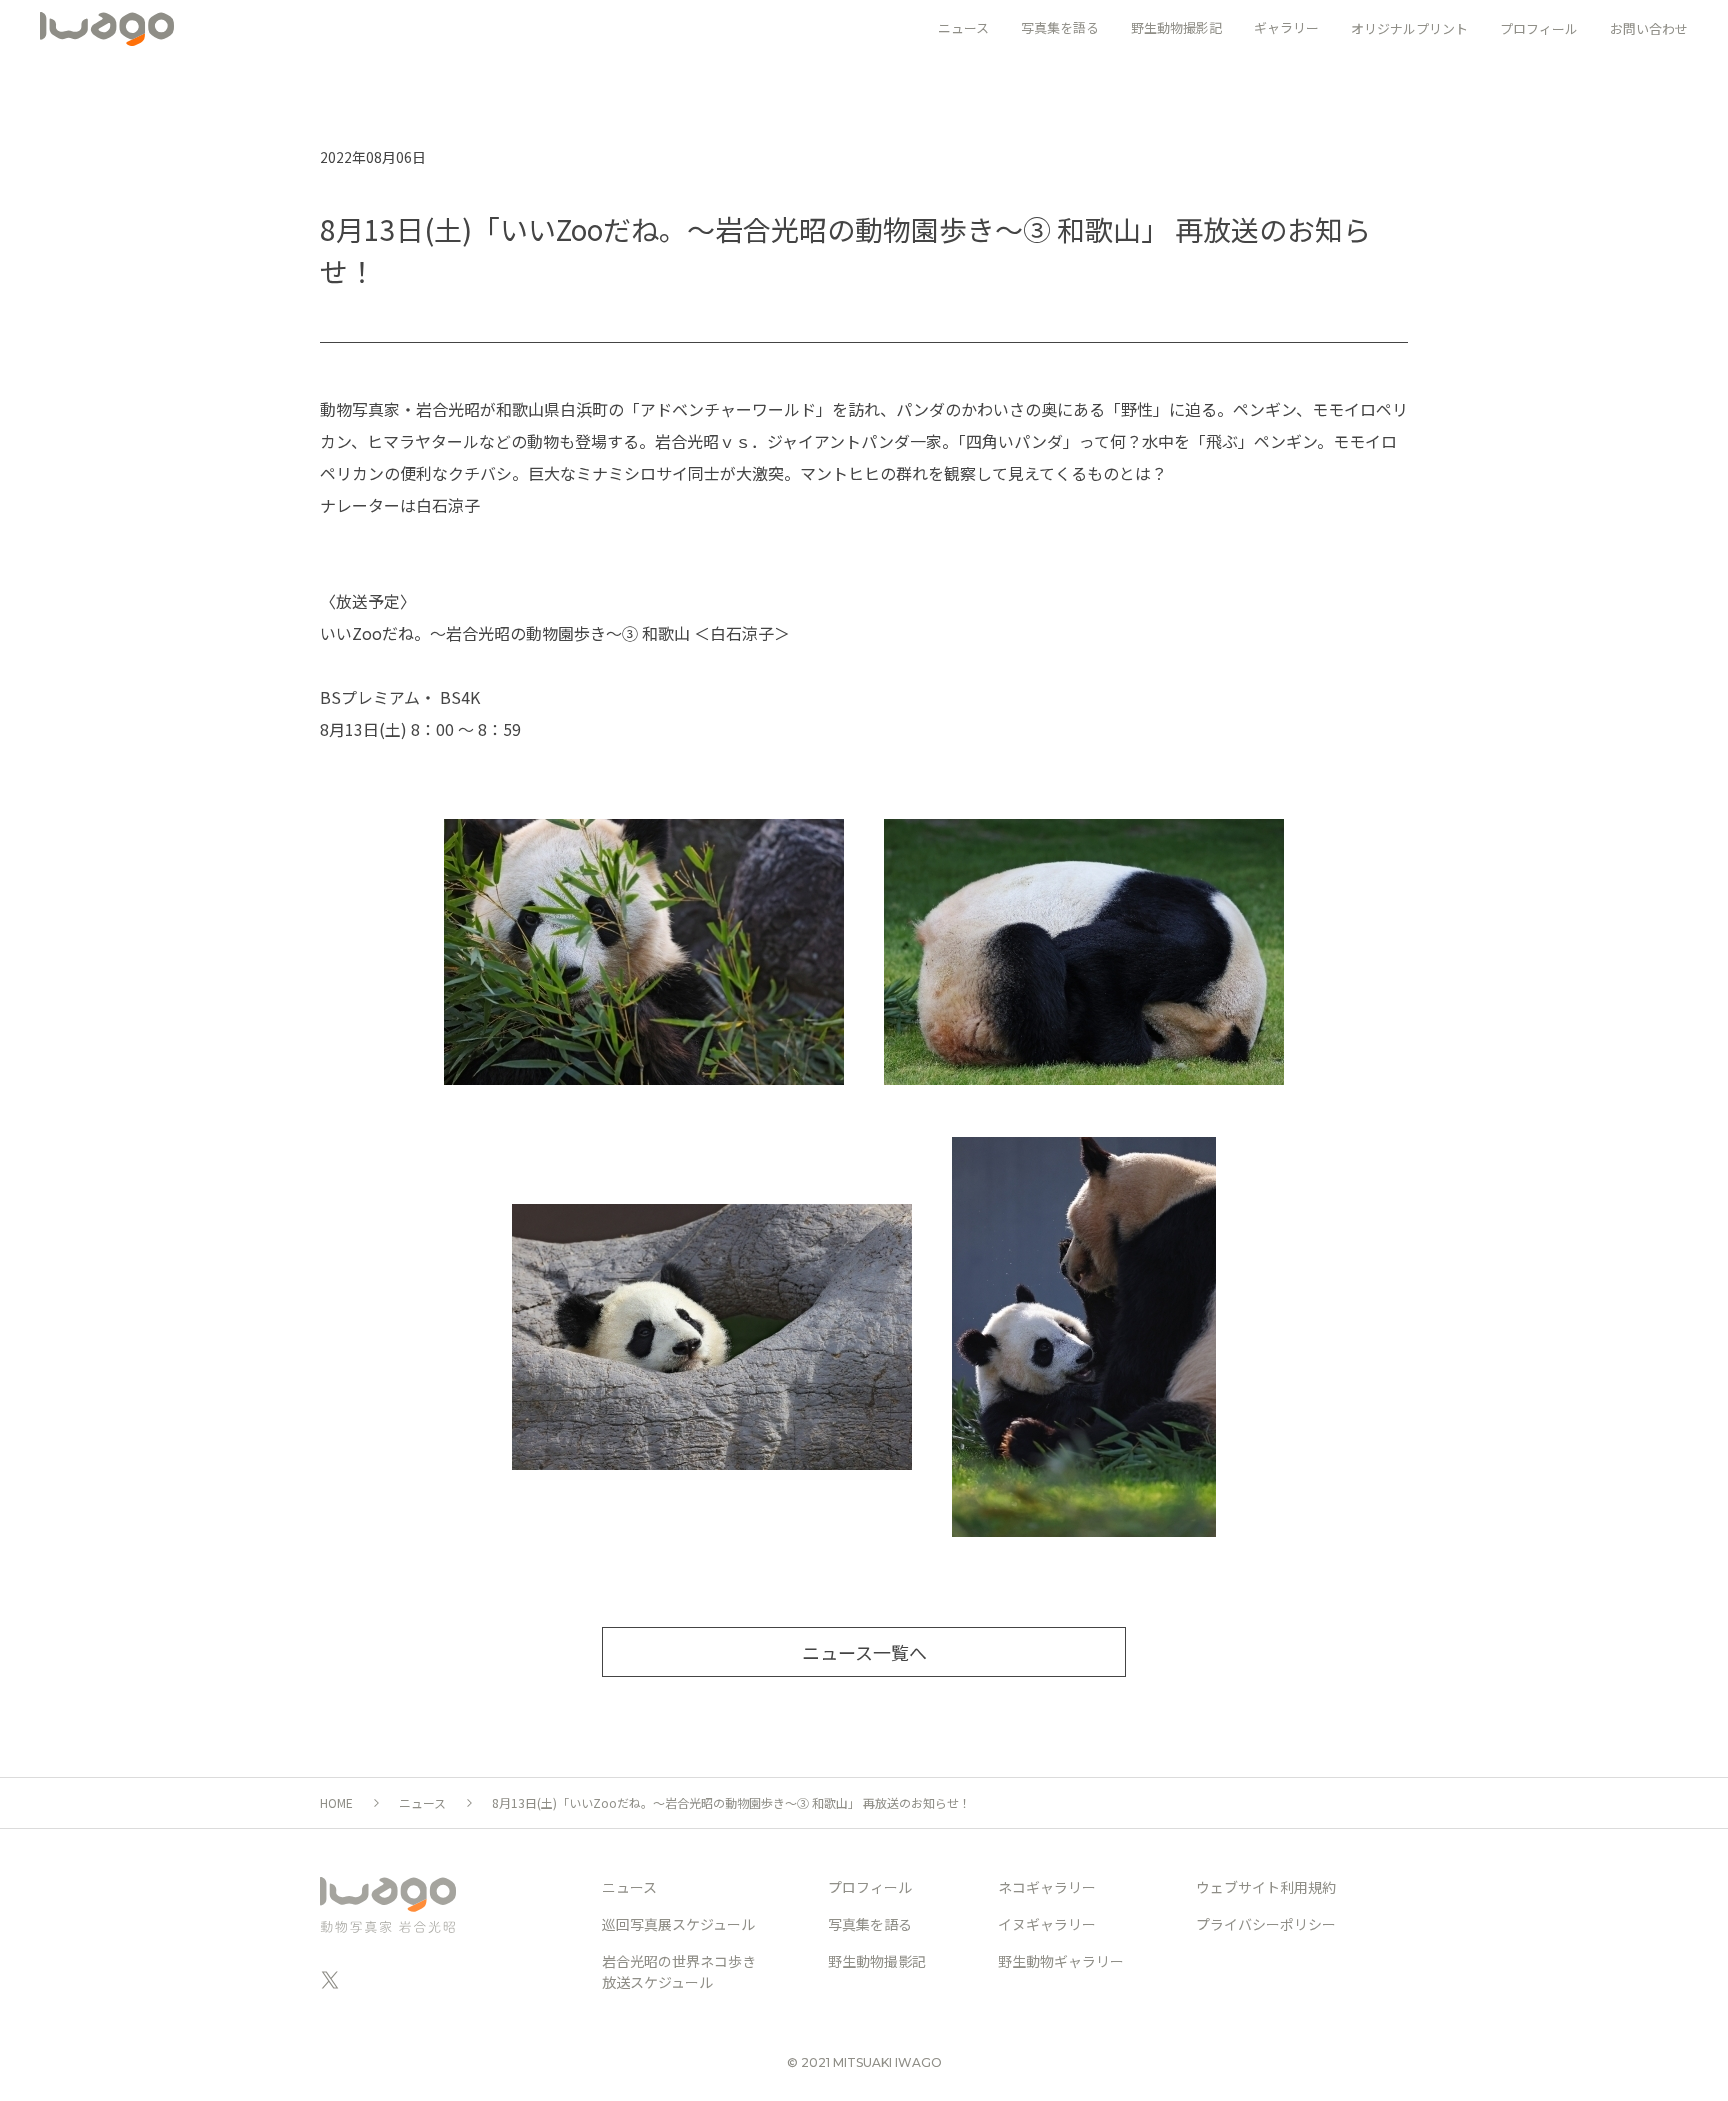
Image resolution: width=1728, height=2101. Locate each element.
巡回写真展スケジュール (678, 1924)
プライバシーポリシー (1266, 1924)
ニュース (422, 1802)
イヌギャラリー (1047, 1924)
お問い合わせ (1649, 28)
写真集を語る (870, 1924)
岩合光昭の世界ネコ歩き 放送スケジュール (679, 1971)
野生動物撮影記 (877, 1961)
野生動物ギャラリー (1061, 1961)
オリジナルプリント (1409, 28)
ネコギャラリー (1047, 1887)
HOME (336, 1802)
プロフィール (1539, 28)
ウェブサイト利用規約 (1266, 1887)
